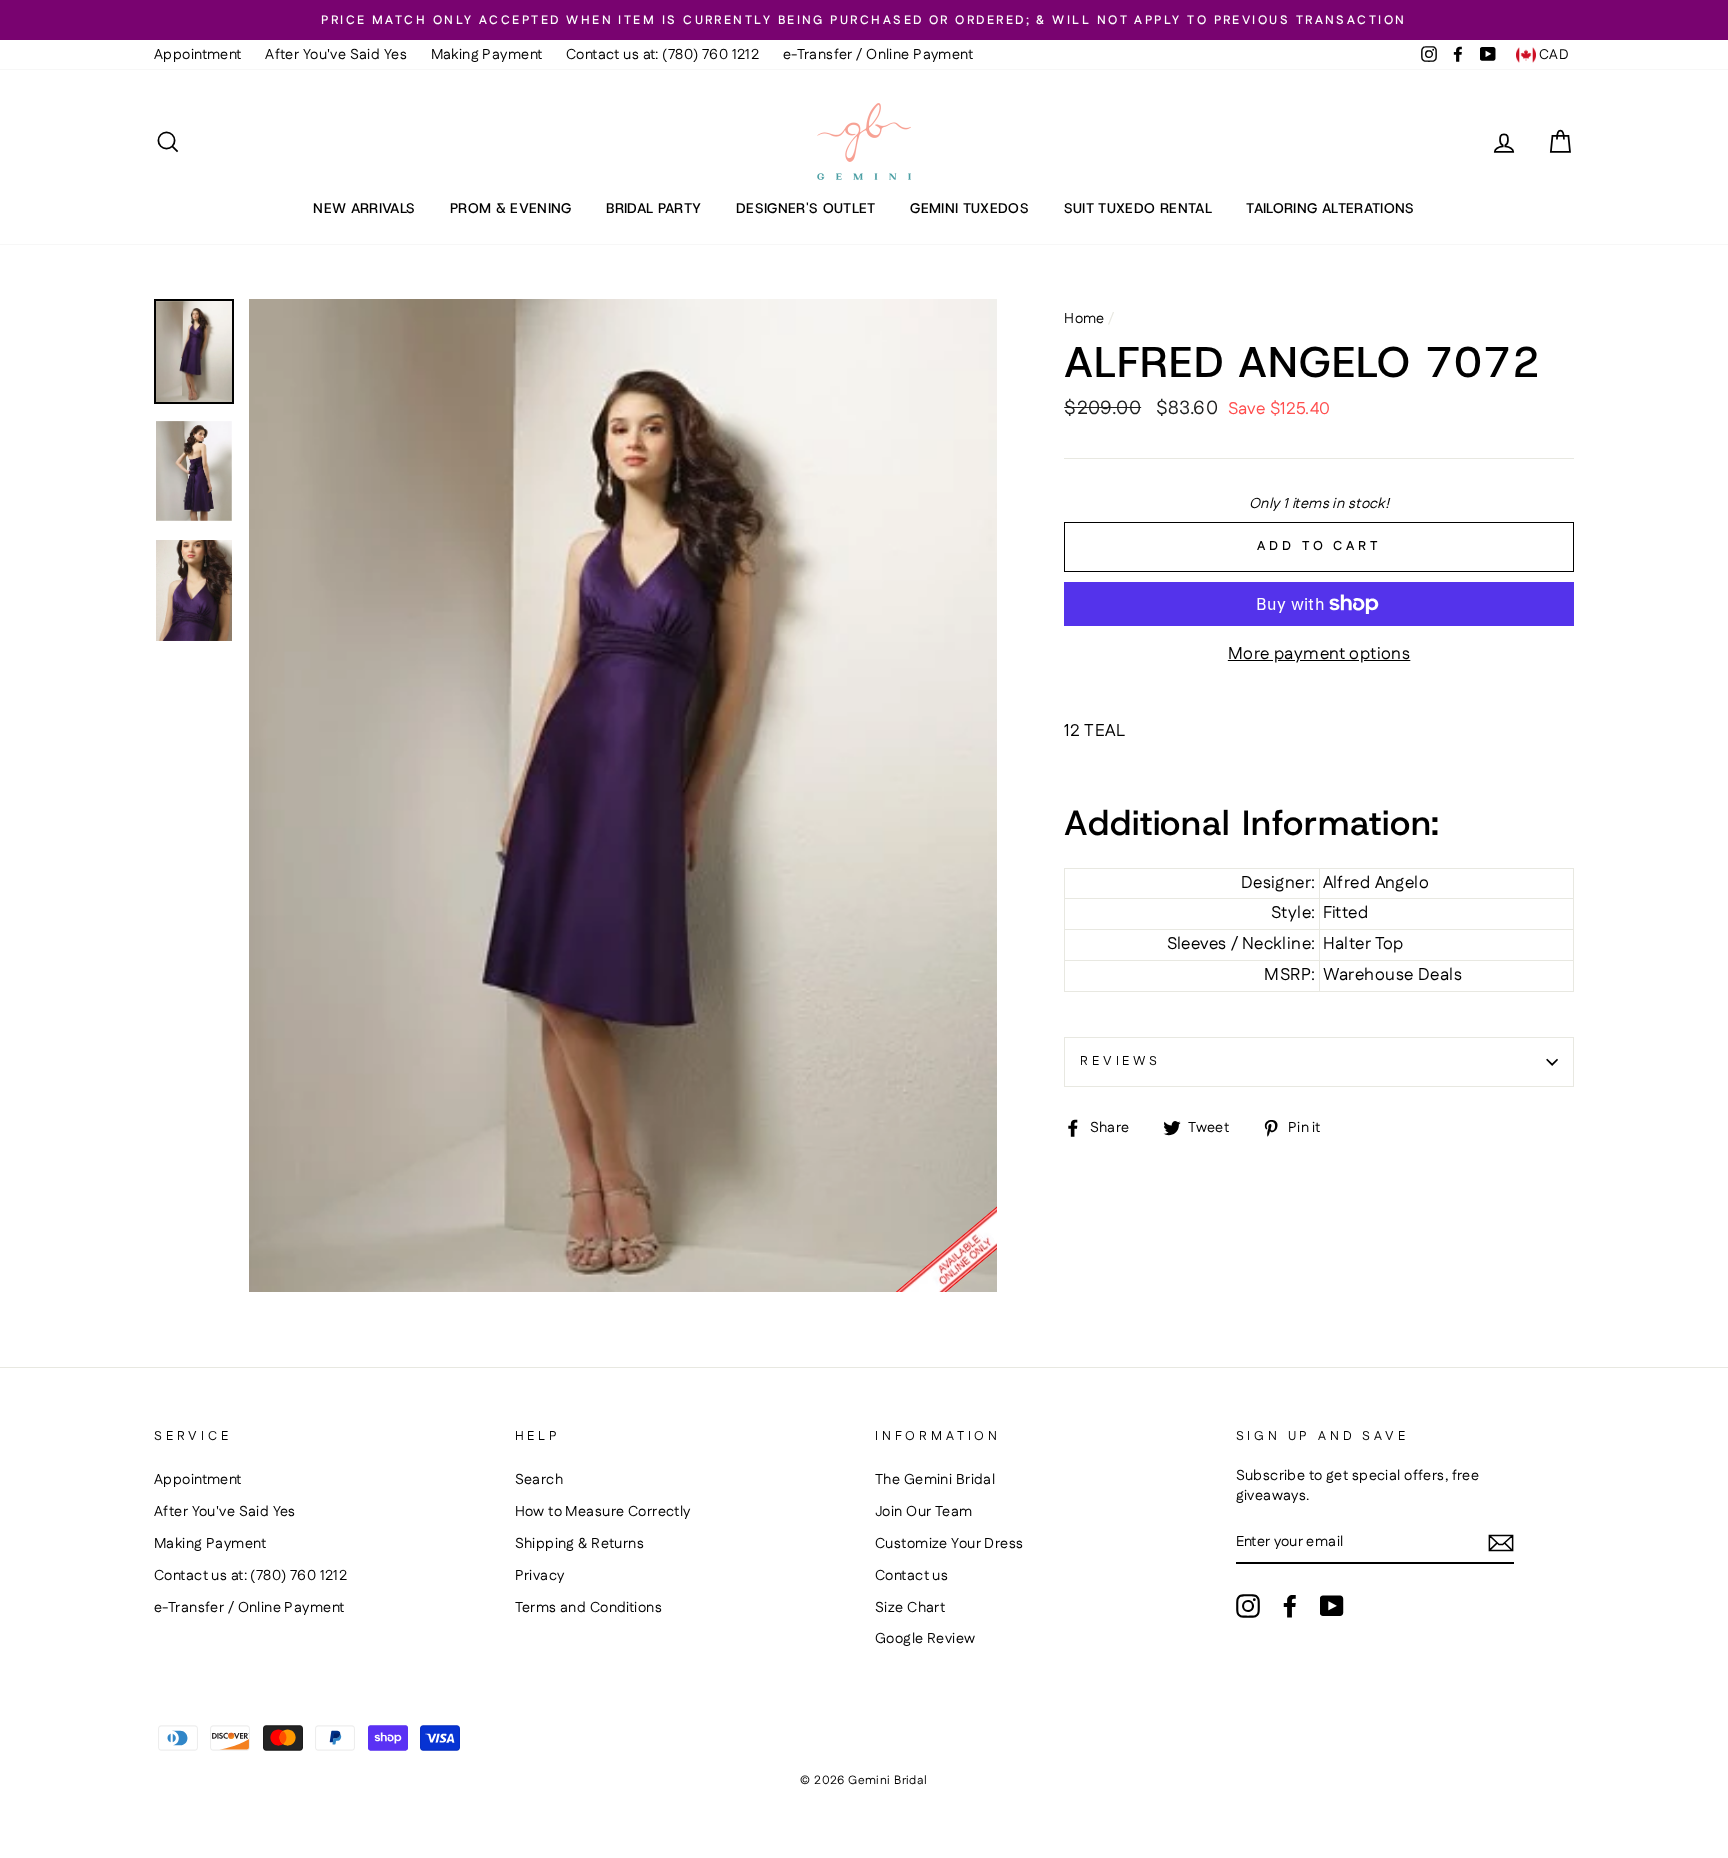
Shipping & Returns (580, 1544)
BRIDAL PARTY (653, 208)
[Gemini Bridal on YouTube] (1332, 1606)
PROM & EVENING (511, 208)
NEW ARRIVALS (364, 208)
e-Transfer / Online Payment (878, 55)
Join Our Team (924, 1512)
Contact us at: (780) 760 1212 (662, 55)
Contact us (911, 1576)
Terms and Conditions (589, 1608)
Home (1084, 319)
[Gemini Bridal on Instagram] (1248, 1606)
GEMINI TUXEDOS (969, 208)
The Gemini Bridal (935, 1480)
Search (539, 1480)
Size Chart (910, 1608)
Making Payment (487, 55)
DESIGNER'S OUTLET (806, 208)
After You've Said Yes (336, 55)
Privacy (540, 1576)
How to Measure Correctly (603, 1512)
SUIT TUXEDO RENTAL (1138, 208)
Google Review (925, 1639)
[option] (864, 20)
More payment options (1319, 654)
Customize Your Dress (949, 1544)
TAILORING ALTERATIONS (1330, 208)
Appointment (198, 55)
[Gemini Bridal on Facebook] (1290, 1606)
